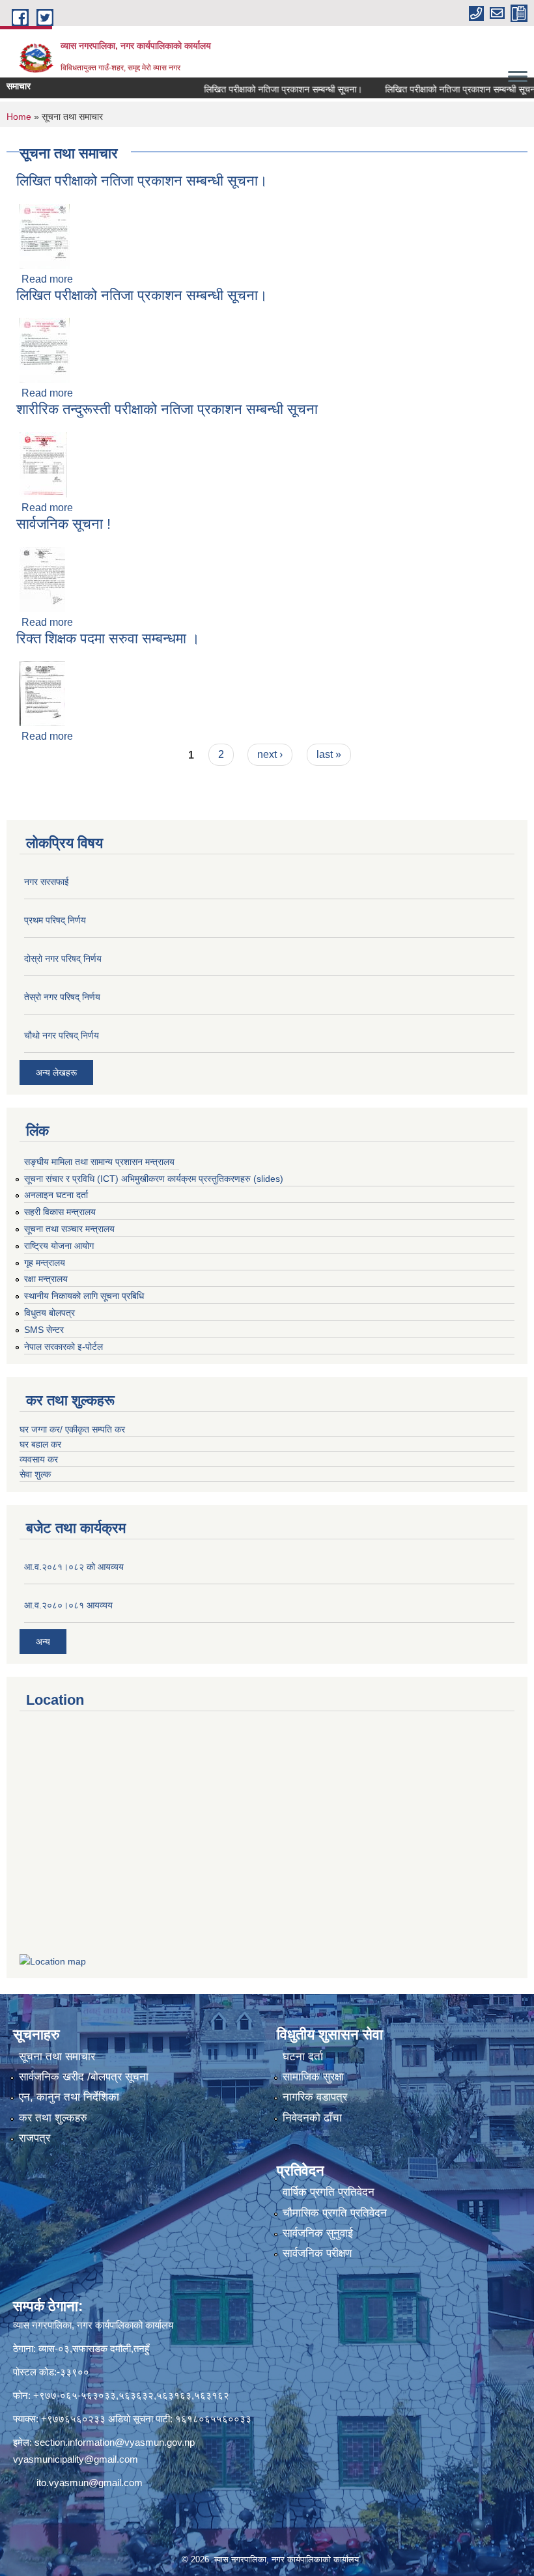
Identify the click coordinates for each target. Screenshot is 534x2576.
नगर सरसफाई (47, 882)
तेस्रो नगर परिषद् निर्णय (62, 997)
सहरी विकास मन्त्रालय (60, 1212)
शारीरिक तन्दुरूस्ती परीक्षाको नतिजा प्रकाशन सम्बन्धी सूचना (167, 409)
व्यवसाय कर (39, 1459)
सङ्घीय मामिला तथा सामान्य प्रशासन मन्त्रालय (99, 1162)
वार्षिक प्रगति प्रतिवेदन (329, 2192)
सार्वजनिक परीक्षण (317, 2253)
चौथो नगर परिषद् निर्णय (62, 1035)
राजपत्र (35, 2138)
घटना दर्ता (303, 2057)
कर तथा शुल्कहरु (53, 2118)
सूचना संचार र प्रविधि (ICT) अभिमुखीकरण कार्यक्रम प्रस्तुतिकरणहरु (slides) (154, 1179)
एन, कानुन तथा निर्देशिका (69, 2097)
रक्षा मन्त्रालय (46, 1279)
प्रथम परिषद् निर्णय (55, 920)
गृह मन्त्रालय (45, 1263)
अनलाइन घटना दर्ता (56, 1195)
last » (329, 754)
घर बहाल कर (40, 1444)
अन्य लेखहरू (56, 1072)
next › (270, 754)
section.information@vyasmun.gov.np (115, 2442)
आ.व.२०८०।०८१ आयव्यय (68, 1605)
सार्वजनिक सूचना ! (63, 524)
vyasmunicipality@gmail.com (76, 2459)
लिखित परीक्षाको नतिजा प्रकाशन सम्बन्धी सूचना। (256, 89)
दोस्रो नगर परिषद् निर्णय (63, 959)
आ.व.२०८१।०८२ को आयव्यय (74, 1567)
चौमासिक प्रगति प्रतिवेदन (335, 2213)
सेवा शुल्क (35, 1474)
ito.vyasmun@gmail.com (90, 2483)
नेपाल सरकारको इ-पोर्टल (63, 1347)
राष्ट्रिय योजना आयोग (59, 1246)
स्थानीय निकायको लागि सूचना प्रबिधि (84, 1296)
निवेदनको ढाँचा (312, 2118)
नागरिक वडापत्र (315, 2097)
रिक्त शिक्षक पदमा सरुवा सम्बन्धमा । (108, 638)
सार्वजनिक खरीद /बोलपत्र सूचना (84, 2077)
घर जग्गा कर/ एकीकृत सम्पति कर (72, 1429)
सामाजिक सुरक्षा (313, 2077)
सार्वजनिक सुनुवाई (318, 2233)
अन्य (43, 1642)
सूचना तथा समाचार (57, 2057)
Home (19, 117)
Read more (47, 279)
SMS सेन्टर (44, 1330)
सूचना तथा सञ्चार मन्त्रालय (69, 1229)
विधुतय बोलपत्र (49, 1313)
